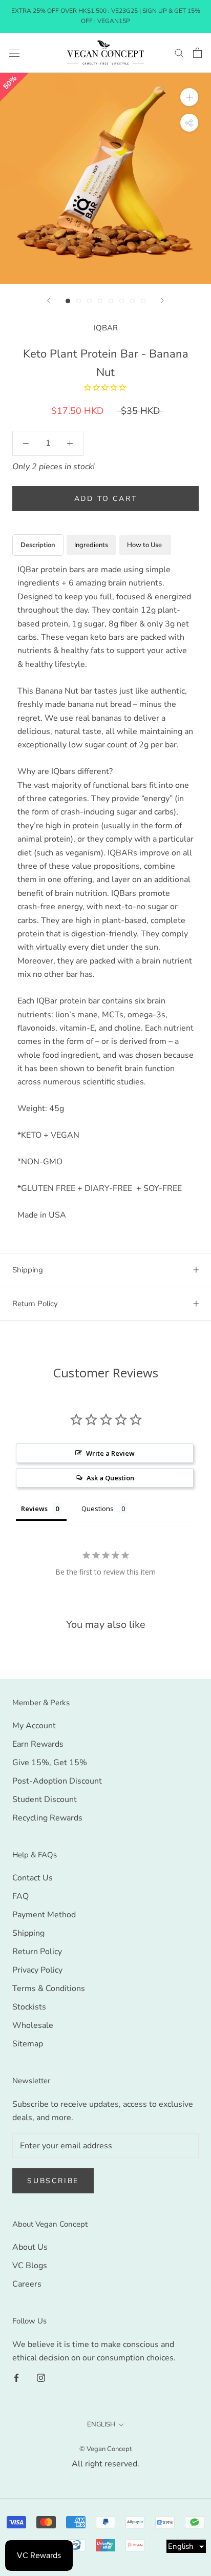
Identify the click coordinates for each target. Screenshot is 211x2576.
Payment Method (44, 1915)
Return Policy (35, 1304)
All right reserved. (105, 2464)
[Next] (162, 300)
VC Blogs (30, 2266)
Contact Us (33, 1878)
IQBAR (106, 328)
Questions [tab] (98, 1509)
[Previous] (49, 300)
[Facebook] (16, 2377)
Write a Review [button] (110, 1453)
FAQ (20, 1896)
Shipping (28, 1270)
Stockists (29, 2007)
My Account (34, 1726)
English (101, 2424)
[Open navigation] (14, 53)
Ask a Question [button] (110, 1478)
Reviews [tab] (34, 1509)
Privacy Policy (37, 1970)
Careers (27, 2284)
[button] (186, 2546)
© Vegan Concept (106, 2449)
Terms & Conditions (49, 1988)
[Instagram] (41, 2377)
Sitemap (28, 2044)
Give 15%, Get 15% (50, 1763)
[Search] (179, 53)
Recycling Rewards (47, 1818)
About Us (30, 2247)
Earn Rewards (38, 1744)
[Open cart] (197, 53)
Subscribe (53, 2181)
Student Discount (45, 1799)
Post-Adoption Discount (57, 1781)
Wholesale (33, 2025)
